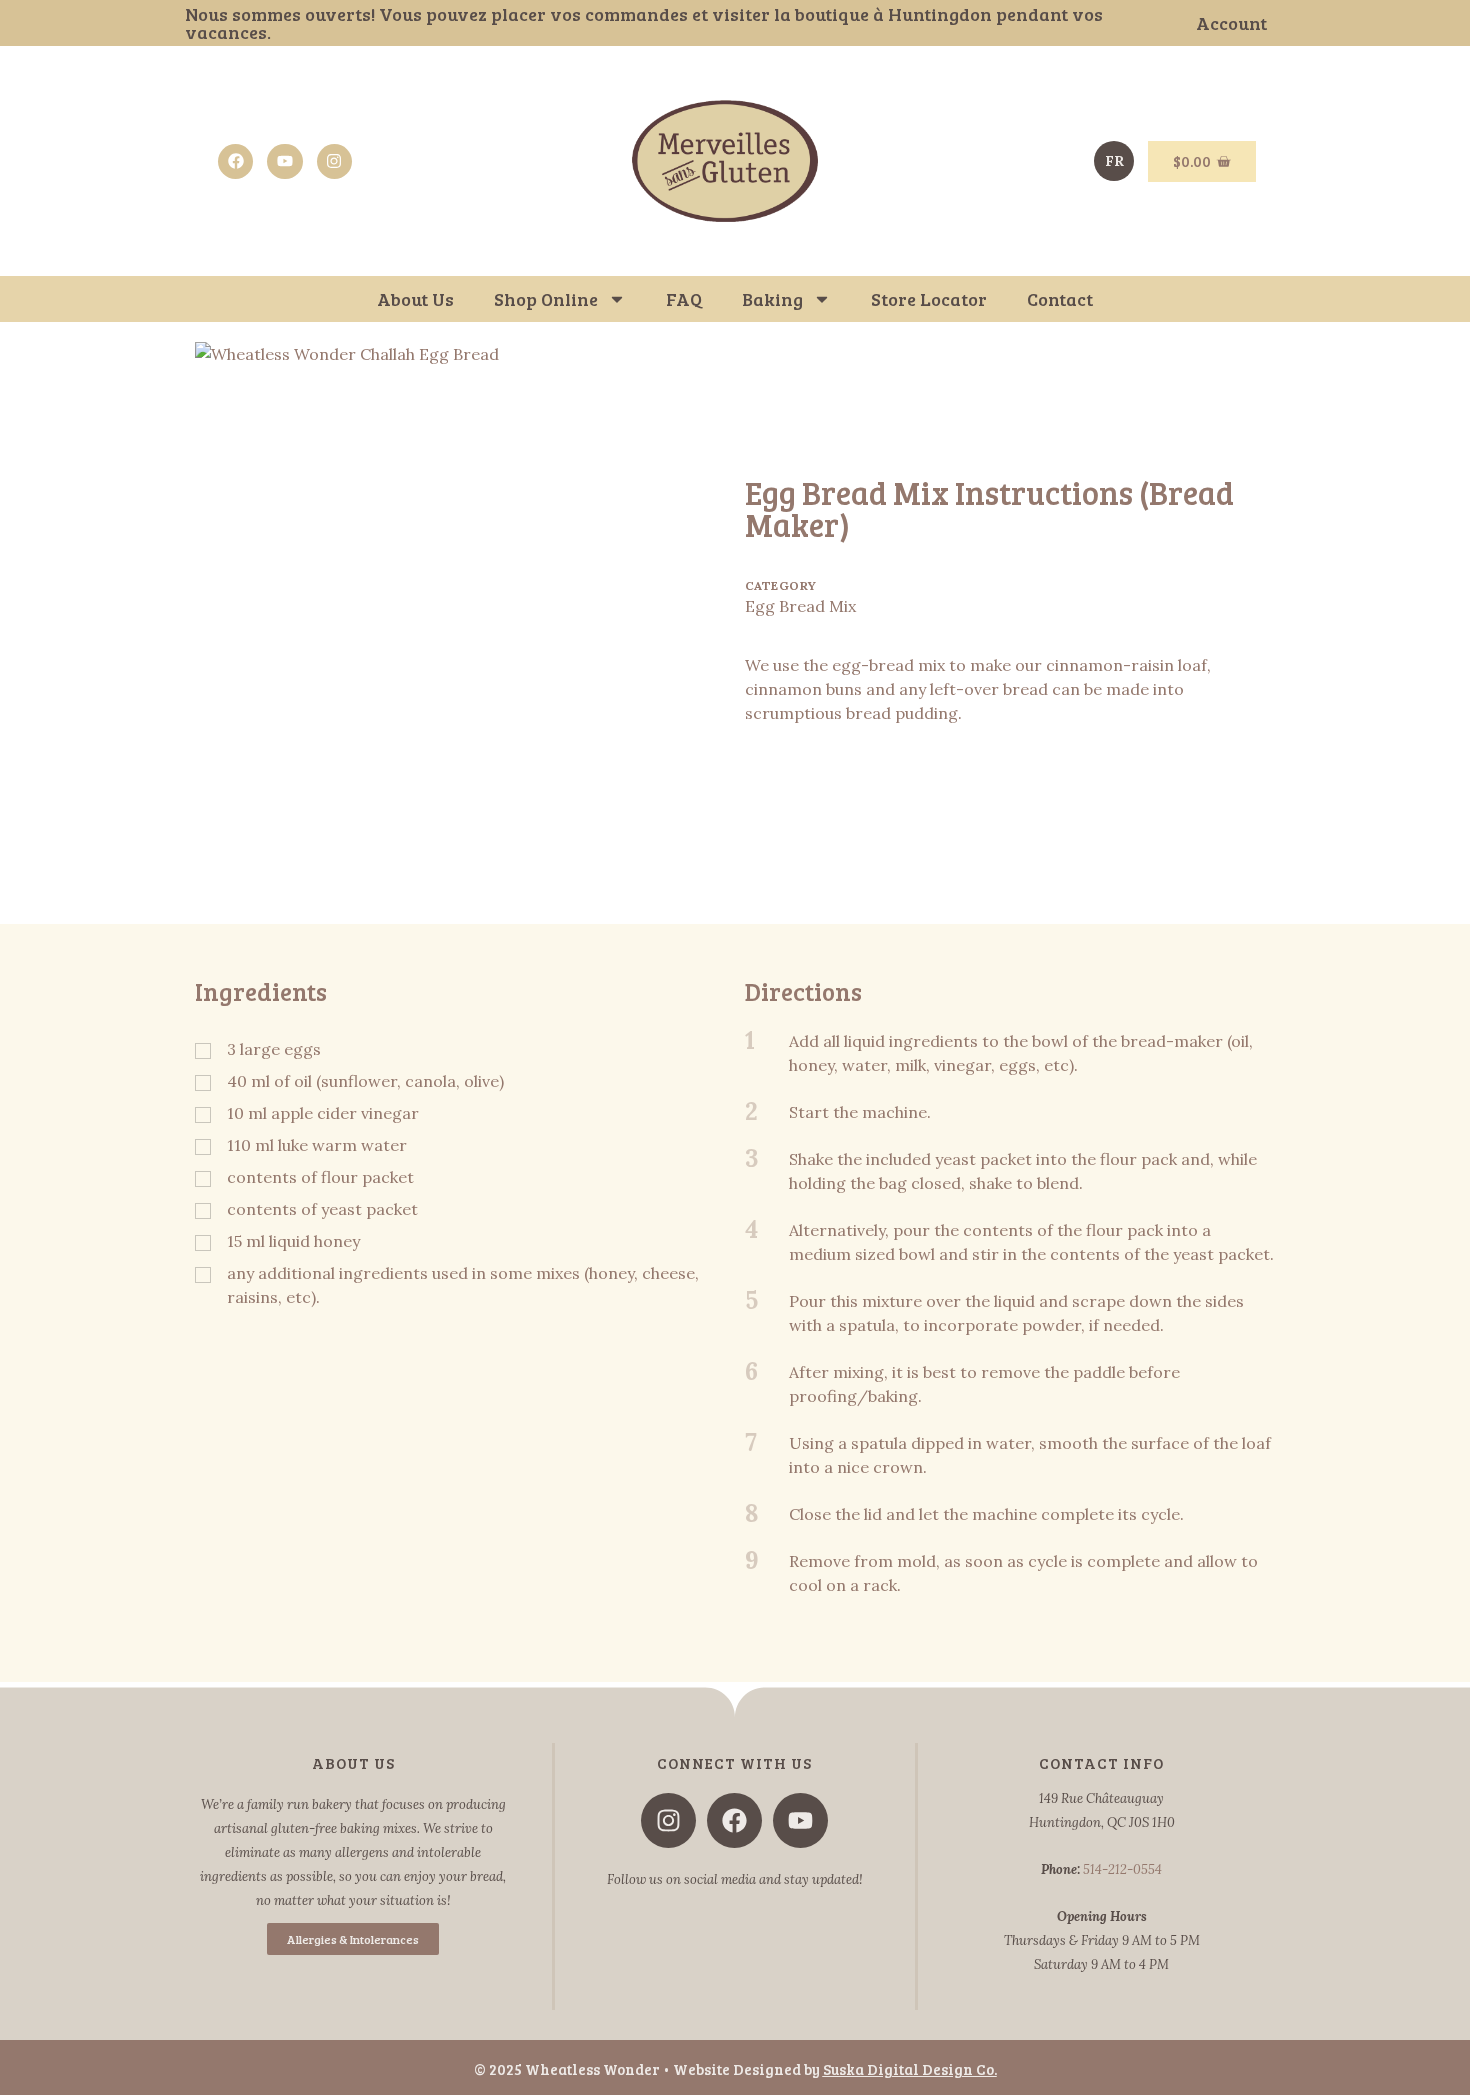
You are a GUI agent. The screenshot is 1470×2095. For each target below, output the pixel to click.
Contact (1060, 299)
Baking (772, 299)
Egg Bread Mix (800, 606)
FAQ (684, 299)
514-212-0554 (1122, 1869)
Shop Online (546, 299)
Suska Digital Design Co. (910, 2069)
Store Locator (929, 299)
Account (1231, 23)
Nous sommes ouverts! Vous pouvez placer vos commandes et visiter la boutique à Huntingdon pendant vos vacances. (644, 23)
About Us (415, 299)
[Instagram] (334, 161)
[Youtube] (284, 161)
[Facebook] (235, 161)
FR (1114, 161)
